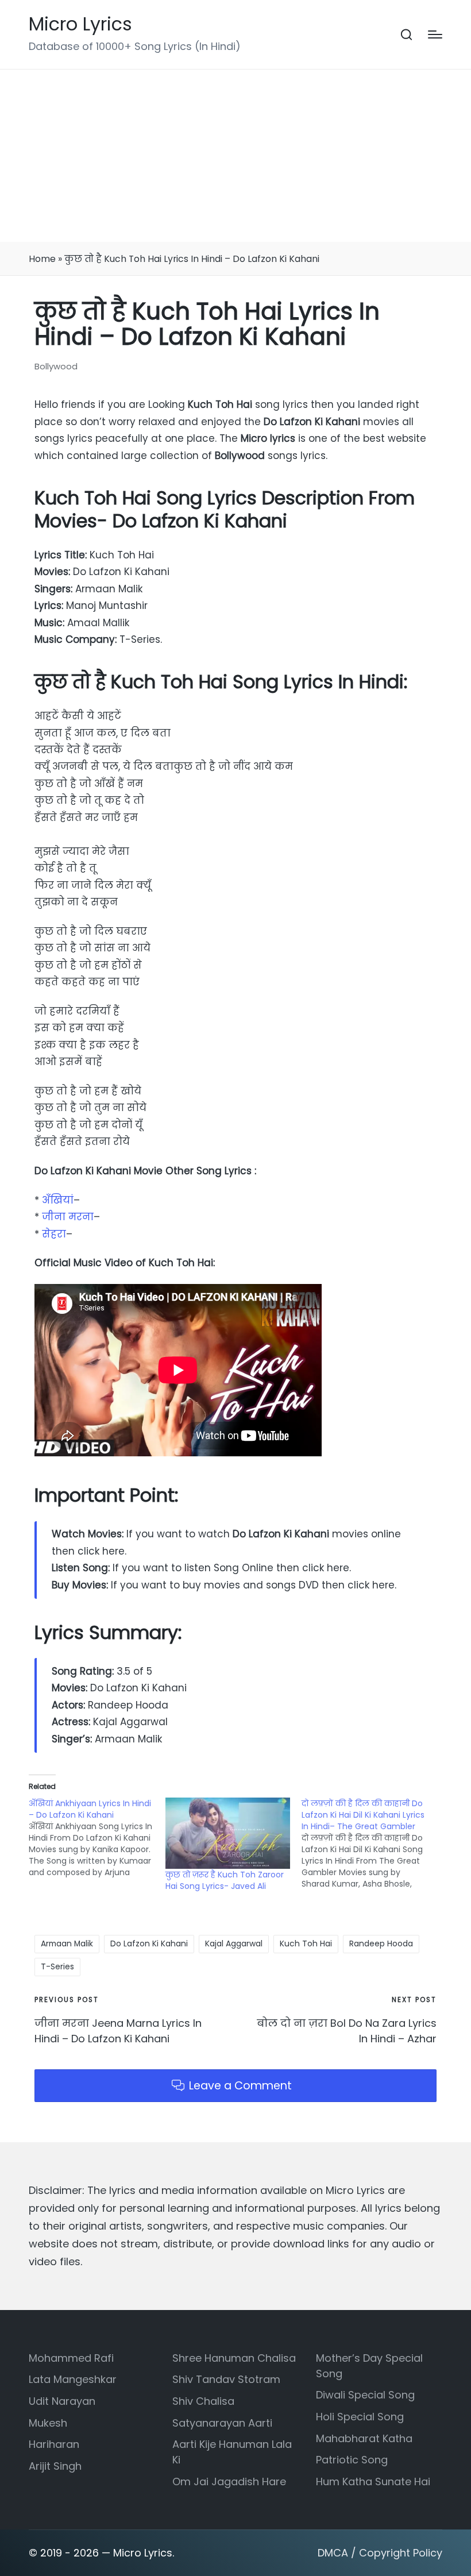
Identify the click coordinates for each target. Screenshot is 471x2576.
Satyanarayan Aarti (222, 2423)
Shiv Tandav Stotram (226, 2379)
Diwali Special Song (365, 2395)
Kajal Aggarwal (234, 1943)
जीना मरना (68, 1217)
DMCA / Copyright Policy (380, 2553)
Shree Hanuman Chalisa (234, 2358)
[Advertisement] (235, 156)
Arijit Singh (55, 2466)
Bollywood (56, 366)
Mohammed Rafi (71, 2358)
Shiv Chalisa (203, 2401)
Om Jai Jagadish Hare (229, 2481)
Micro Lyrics (80, 24)
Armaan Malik (67, 1943)
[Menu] (435, 34)
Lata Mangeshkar (73, 2379)
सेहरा (54, 1234)
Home (42, 259)
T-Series (57, 1966)
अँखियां (58, 1200)
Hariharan (54, 2444)
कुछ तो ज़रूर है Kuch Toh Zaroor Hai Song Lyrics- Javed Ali (225, 1880)
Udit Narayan (62, 2401)
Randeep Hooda (381, 1943)
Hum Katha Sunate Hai (373, 2481)
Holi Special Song (360, 2417)
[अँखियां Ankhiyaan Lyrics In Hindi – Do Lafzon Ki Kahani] (97, 1838)
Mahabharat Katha (364, 2438)
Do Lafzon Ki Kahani (149, 1943)
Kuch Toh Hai (306, 1943)
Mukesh (48, 2423)
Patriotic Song (352, 2460)
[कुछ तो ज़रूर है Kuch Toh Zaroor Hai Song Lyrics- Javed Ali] (228, 1833)
